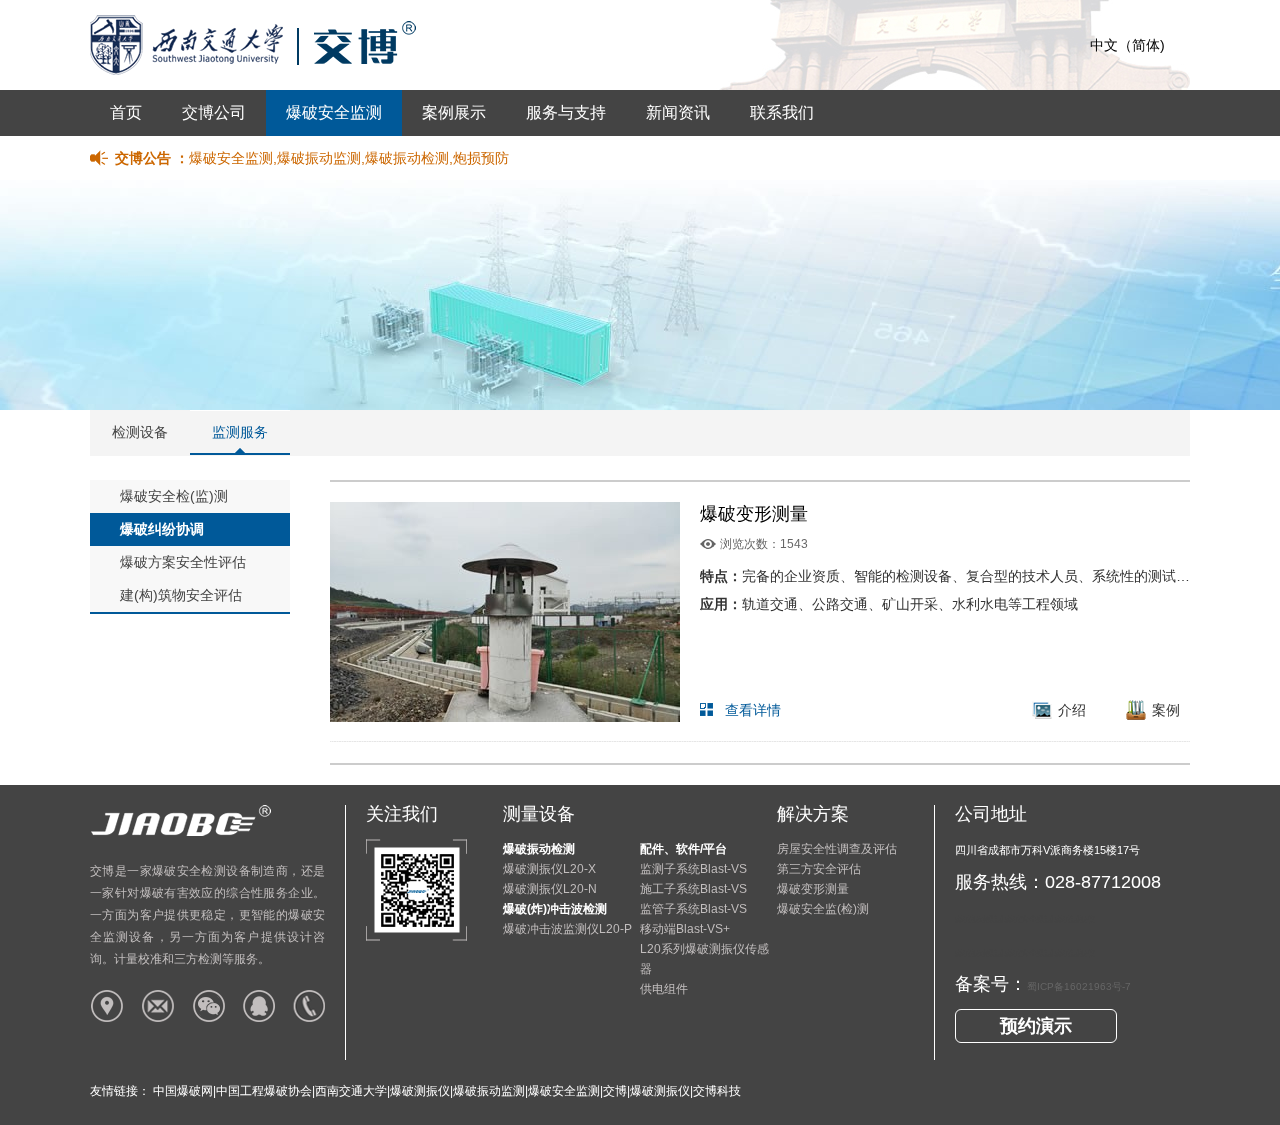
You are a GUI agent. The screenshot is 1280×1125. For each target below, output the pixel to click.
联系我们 (782, 112)
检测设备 (140, 432)
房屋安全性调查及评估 (837, 849)
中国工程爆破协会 (264, 1091)
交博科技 (717, 1091)
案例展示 (454, 112)
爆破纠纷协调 (162, 529)
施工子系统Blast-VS (693, 889)
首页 (126, 112)
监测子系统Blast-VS (693, 869)
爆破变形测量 (754, 514)
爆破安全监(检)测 (823, 909)
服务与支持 (566, 112)
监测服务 (240, 432)
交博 (615, 1091)
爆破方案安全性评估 (183, 562)
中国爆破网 (183, 1091)
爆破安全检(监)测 (174, 496)
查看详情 (753, 710)
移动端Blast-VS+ (685, 929)
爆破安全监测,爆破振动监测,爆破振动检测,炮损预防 (349, 158)
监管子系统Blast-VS (693, 909)
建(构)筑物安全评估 (181, 595)
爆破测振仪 (420, 1091)
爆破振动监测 (489, 1091)
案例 (1166, 710)
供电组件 (664, 989)
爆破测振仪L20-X (549, 869)
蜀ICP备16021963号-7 (1079, 986)
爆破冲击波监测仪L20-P (567, 929)
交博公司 (214, 112)
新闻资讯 (678, 112)
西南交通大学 (351, 1091)
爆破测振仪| (661, 1091)
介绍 (1072, 710)
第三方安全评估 (819, 869)
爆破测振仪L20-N (550, 889)
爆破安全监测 (334, 112)
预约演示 (1036, 1026)
